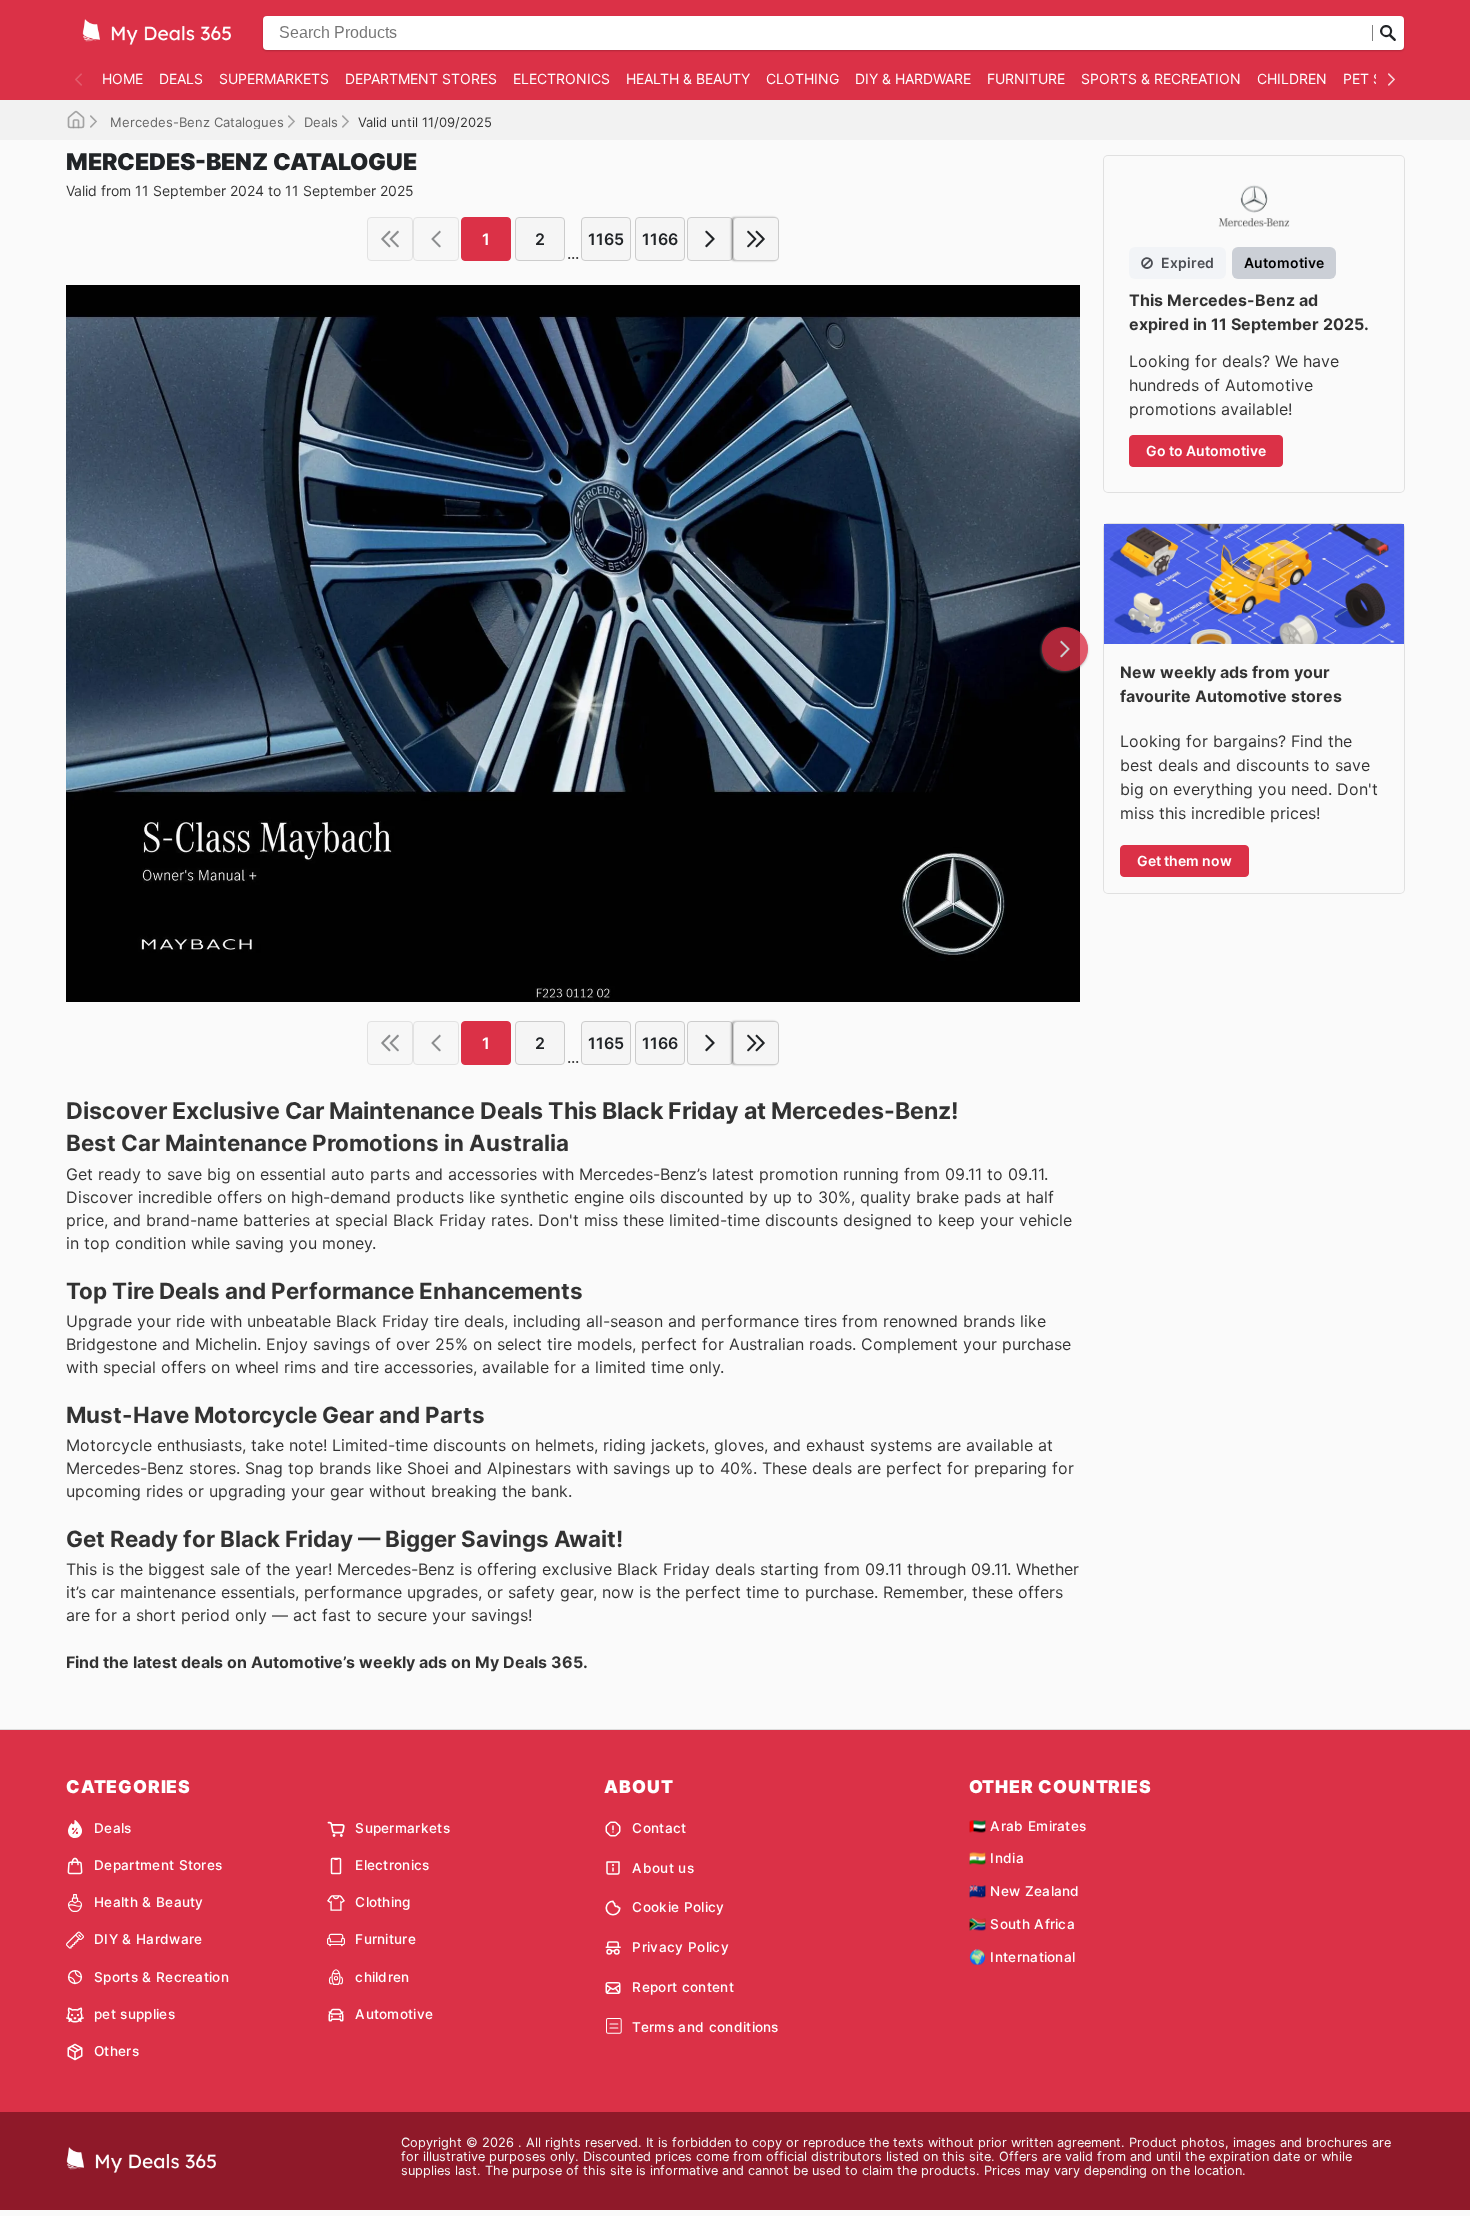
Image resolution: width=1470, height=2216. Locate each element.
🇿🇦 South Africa (1022, 1924)
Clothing (802, 78)
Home (122, 78)
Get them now (1184, 860)
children (1292, 78)
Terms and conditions (705, 2027)
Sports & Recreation (1161, 78)
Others (116, 2051)
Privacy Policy (680, 1947)
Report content (682, 1987)
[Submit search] (1388, 33)
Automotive (394, 2014)
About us (663, 1868)
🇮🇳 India (996, 1858)
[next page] (710, 239)
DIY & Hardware (913, 78)
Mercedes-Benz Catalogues (195, 122)
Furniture (1026, 78)
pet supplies (134, 2014)
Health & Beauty (688, 78)
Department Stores (421, 78)
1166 (660, 239)
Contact (659, 1828)
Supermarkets (274, 78)
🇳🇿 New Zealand (1024, 1891)
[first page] (390, 239)
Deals (181, 78)
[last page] (756, 239)
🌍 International (1022, 1957)
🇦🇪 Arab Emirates (1028, 1826)
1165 (606, 239)
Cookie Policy (678, 1907)
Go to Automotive (1206, 450)
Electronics (561, 78)
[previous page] (436, 239)
